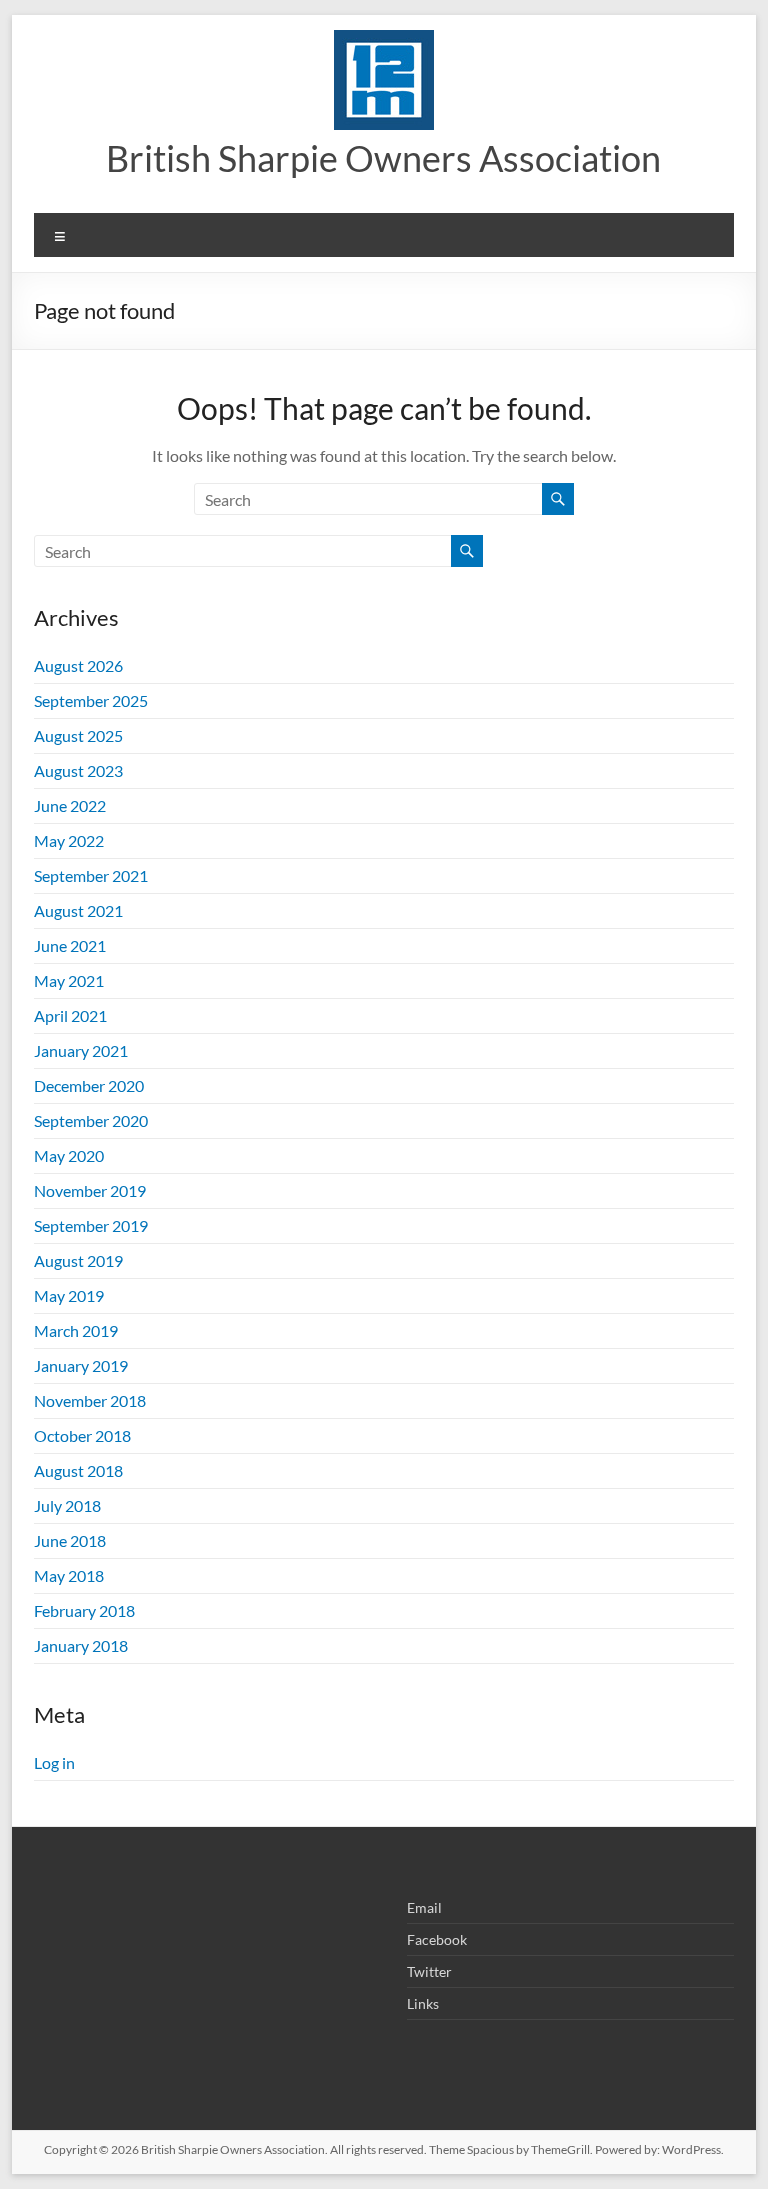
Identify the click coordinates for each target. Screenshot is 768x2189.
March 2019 (76, 1330)
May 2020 (69, 1155)
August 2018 (78, 1470)
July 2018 (67, 1505)
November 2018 (90, 1400)
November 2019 (90, 1190)
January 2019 (81, 1365)
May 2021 (69, 980)
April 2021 (70, 1015)
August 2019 (78, 1260)
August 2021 (78, 910)
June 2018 (70, 1540)
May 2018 (69, 1575)
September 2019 (91, 1225)
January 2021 (81, 1050)
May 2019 (69, 1295)
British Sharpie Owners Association (383, 158)
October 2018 (82, 1435)
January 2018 (81, 1645)
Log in (54, 1762)
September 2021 (91, 875)
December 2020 (89, 1085)
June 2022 (70, 805)
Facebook (437, 1939)
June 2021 (70, 945)
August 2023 (78, 770)
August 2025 (78, 735)
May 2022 (69, 840)
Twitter (429, 1971)
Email (424, 1907)
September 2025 (91, 700)
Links (423, 2003)
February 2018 (84, 1610)
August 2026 (78, 665)
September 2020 (91, 1120)
